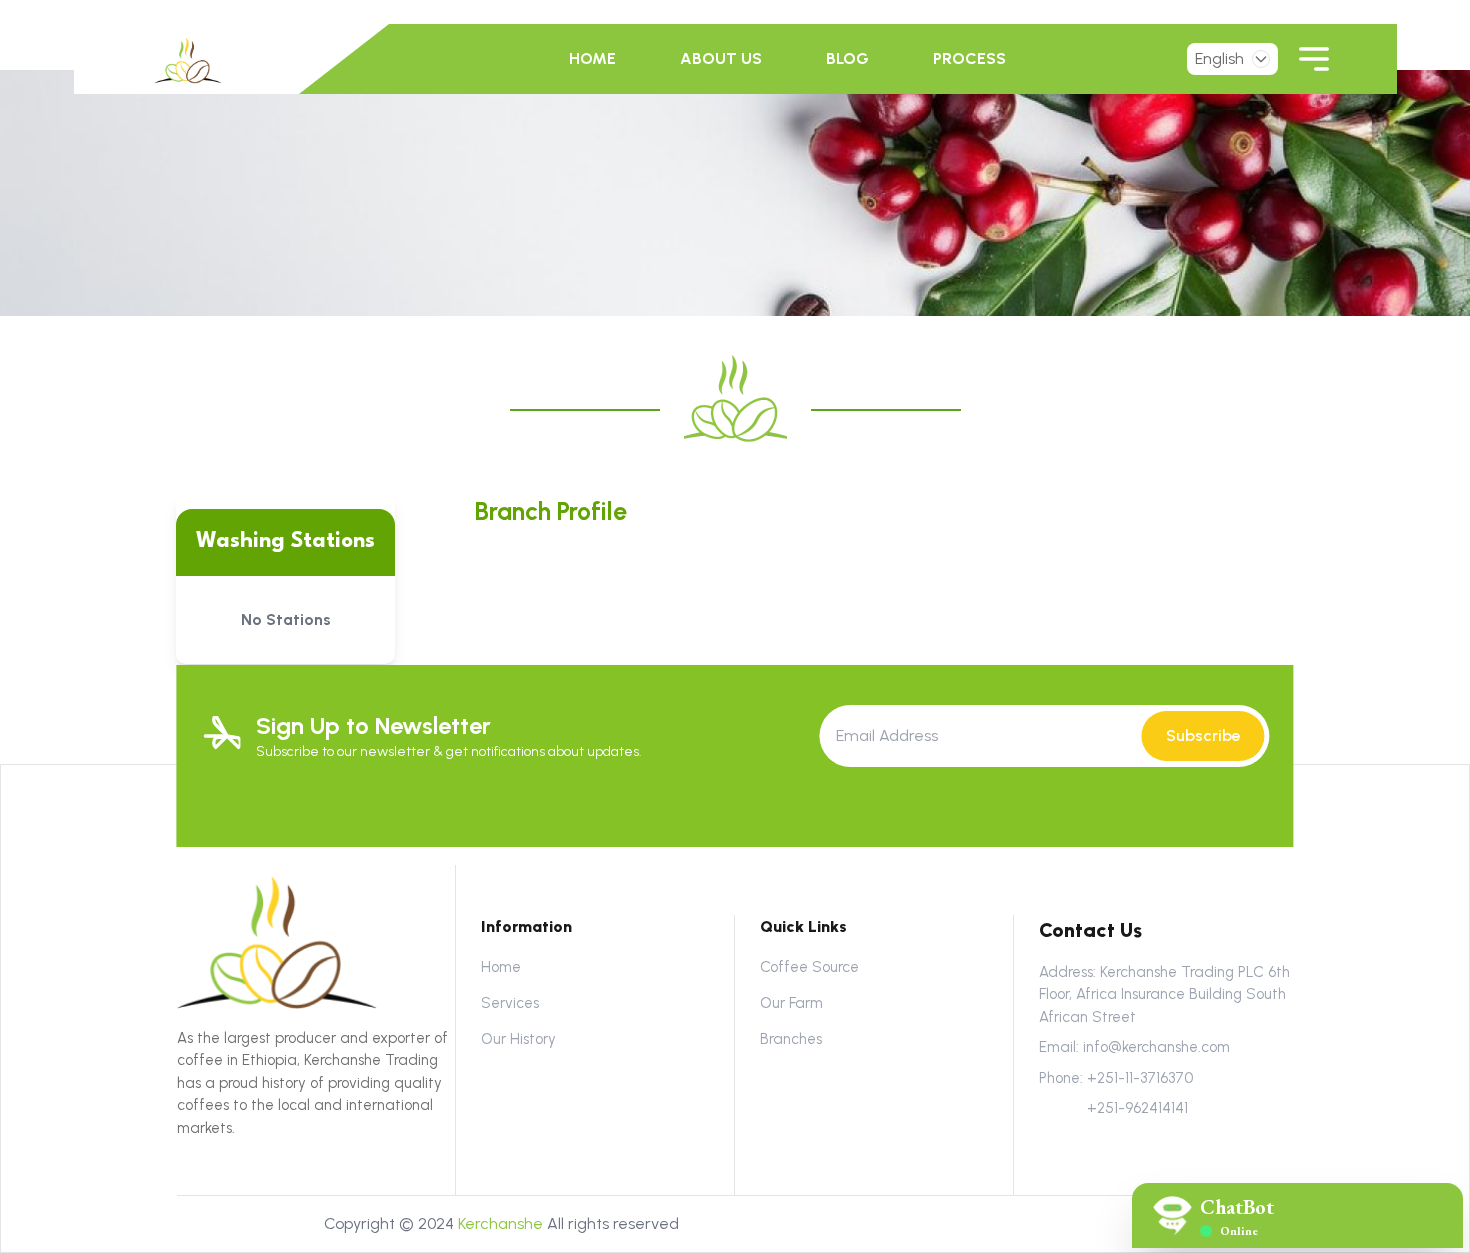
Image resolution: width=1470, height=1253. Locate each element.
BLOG (847, 58)
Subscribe (1203, 735)
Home (501, 967)
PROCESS (969, 58)
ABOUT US (721, 58)
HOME (592, 58)
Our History (518, 1039)
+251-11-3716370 (1140, 1078)
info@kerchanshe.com (1156, 1047)
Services (510, 1003)
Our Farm (791, 1003)
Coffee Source (809, 967)
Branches (791, 1039)
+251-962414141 (1137, 1108)
